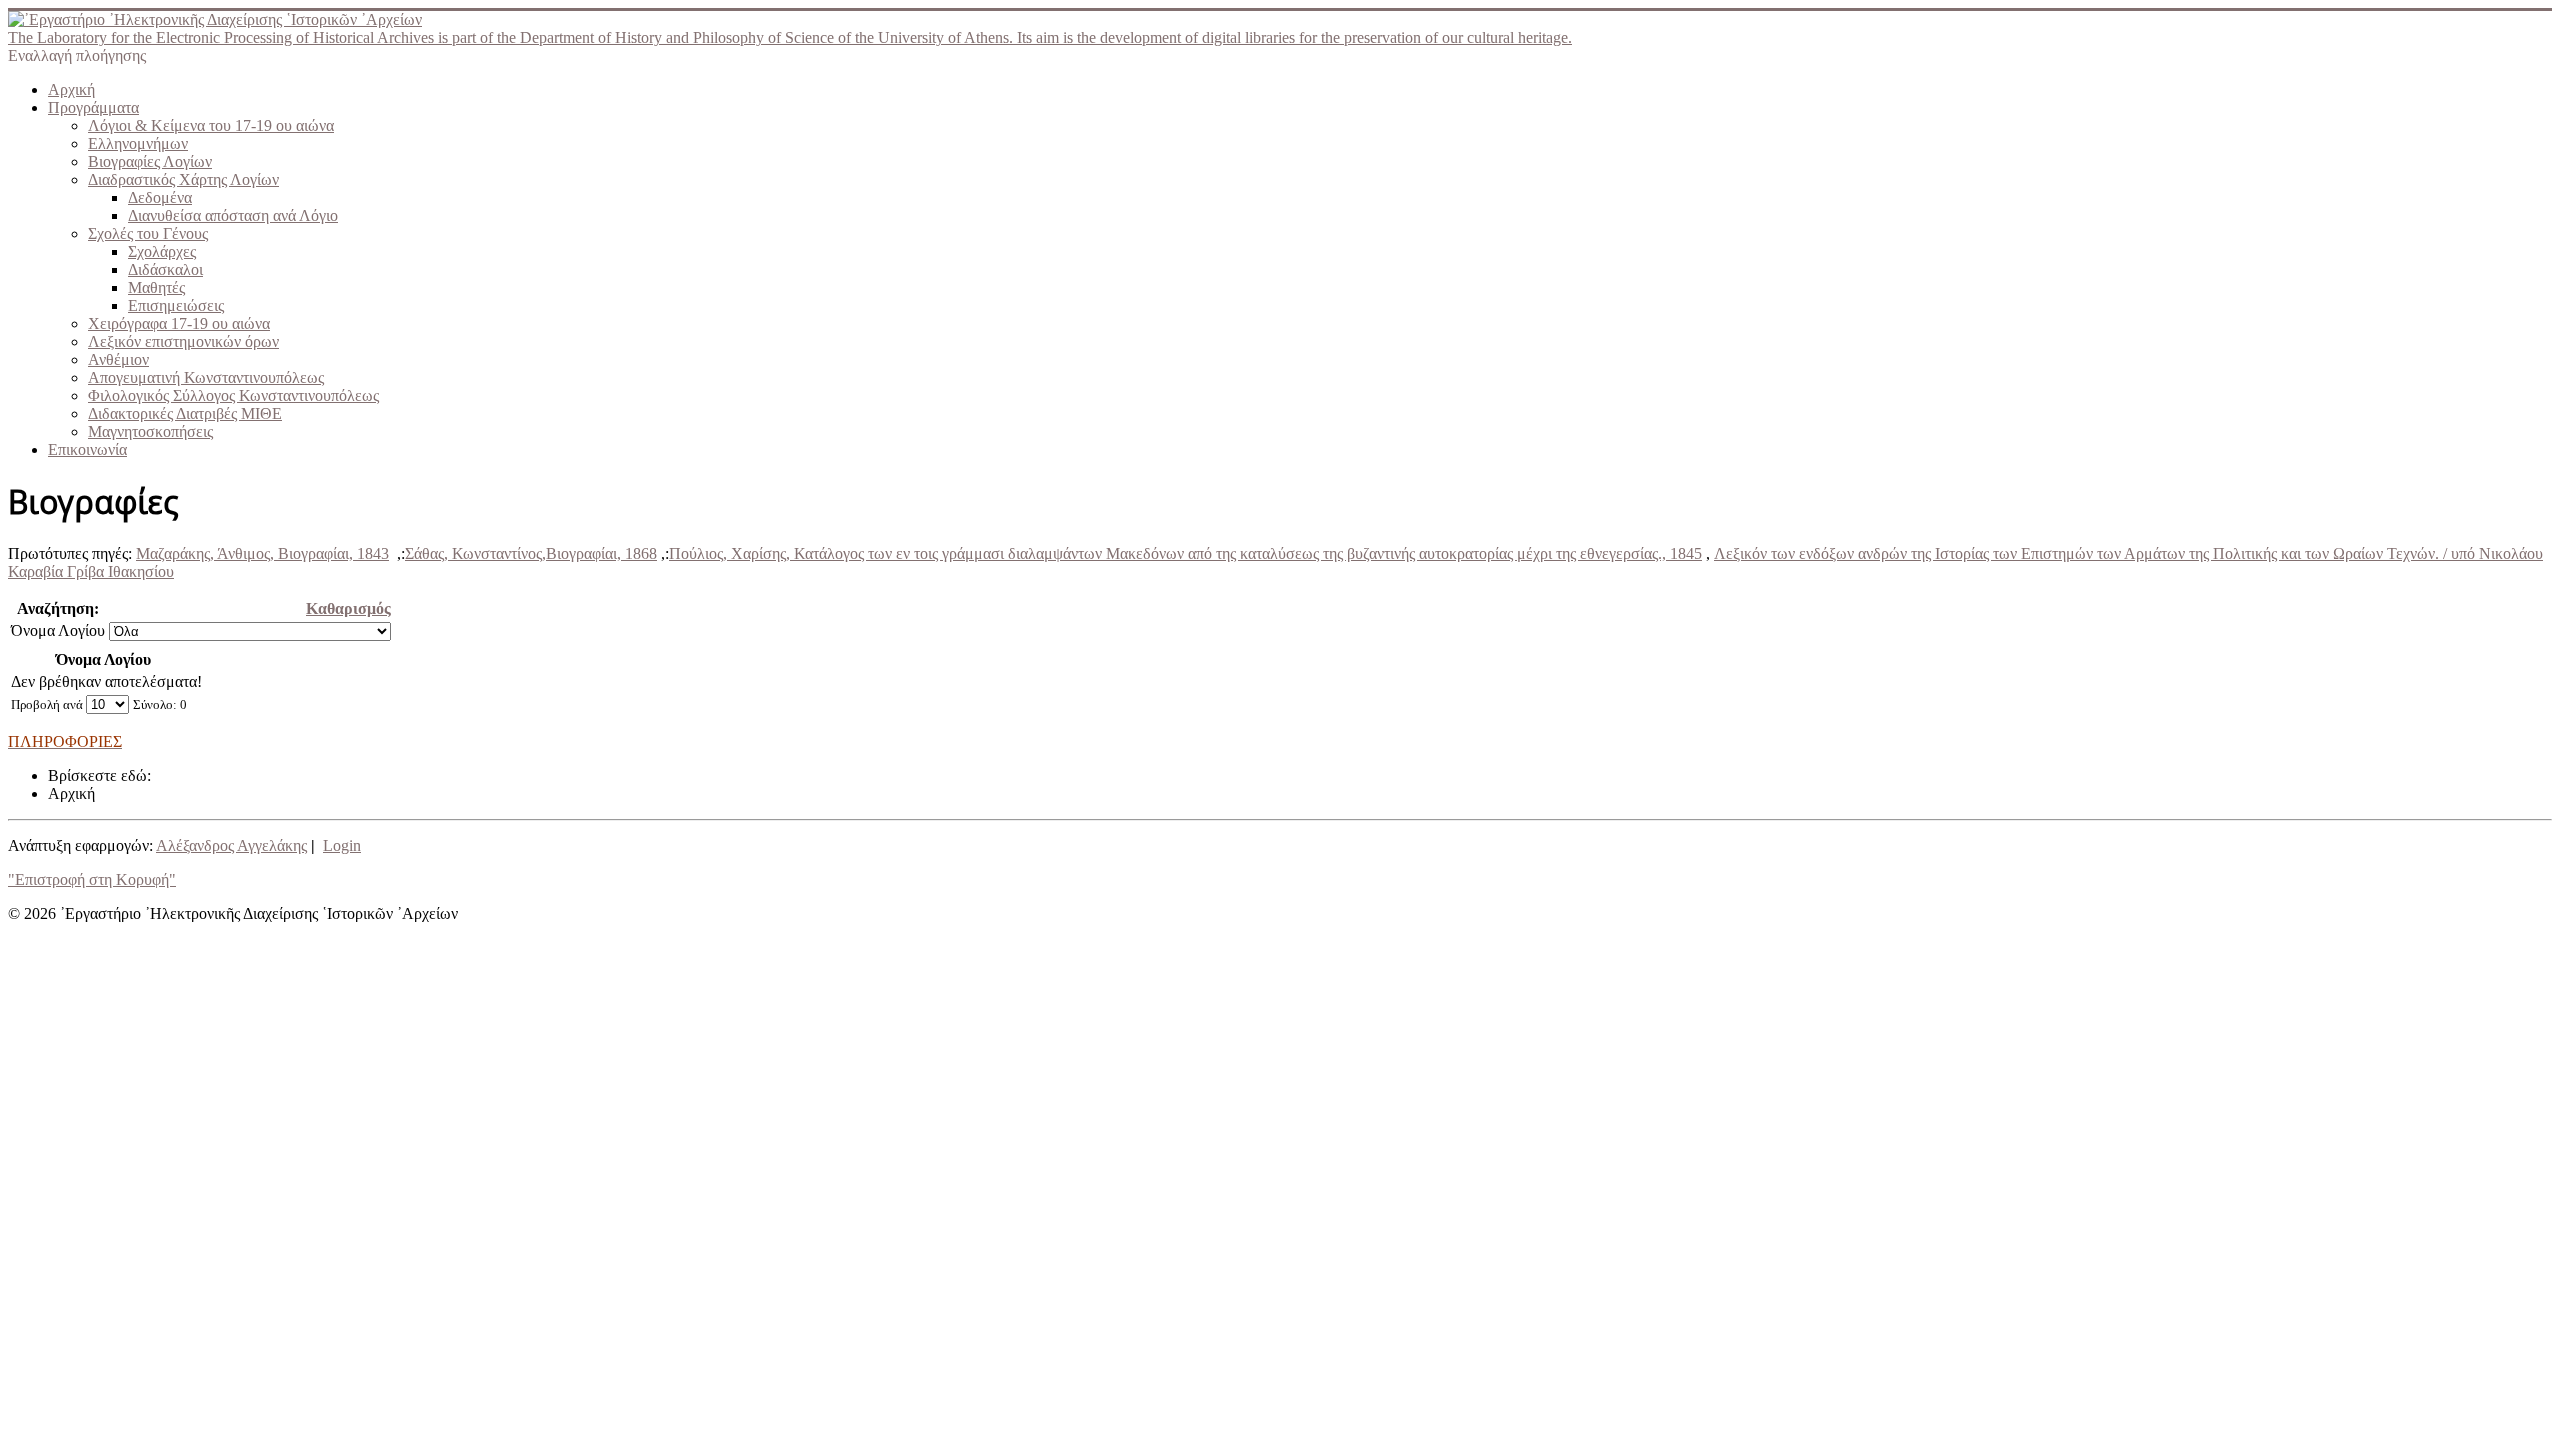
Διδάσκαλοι (165, 269)
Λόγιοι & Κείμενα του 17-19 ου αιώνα (211, 125)
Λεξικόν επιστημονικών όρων (183, 341)
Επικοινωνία (87, 449)
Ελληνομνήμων (138, 143)
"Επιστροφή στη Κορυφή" (92, 879)
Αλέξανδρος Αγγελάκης (231, 845)
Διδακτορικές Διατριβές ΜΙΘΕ (185, 413)
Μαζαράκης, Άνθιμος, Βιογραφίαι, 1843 (262, 553)
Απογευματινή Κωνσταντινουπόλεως (206, 377)
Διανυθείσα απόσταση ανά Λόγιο (233, 215)
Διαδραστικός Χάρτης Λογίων (183, 179)
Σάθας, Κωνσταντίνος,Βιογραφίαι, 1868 (531, 553)
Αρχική (71, 89)
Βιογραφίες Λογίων (150, 161)
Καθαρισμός (348, 608)
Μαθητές (156, 287)
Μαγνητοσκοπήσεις (150, 431)
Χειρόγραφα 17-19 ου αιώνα (179, 323)
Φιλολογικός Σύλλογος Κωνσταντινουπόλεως (233, 395)
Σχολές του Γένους (148, 233)
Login (342, 845)
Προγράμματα (93, 107)
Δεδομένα (160, 197)
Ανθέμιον (118, 359)
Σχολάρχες (162, 251)
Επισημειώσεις (176, 305)
